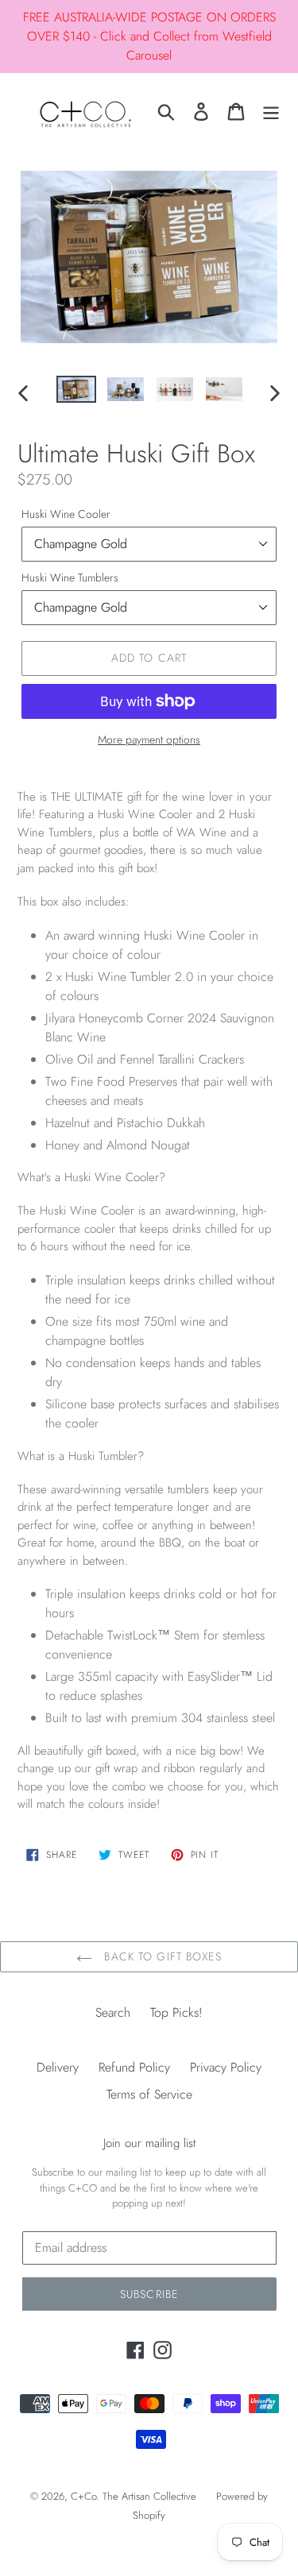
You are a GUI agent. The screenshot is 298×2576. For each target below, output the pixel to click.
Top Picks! (176, 2012)
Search (113, 2012)
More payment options (149, 740)
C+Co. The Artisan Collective (134, 2496)
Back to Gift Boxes (161, 1956)
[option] (76, 393)
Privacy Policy (226, 2067)
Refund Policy (134, 2067)
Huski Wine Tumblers (70, 577)
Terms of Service (149, 2094)
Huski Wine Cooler (66, 514)
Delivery (58, 2067)
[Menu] (271, 112)
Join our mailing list (149, 2143)
